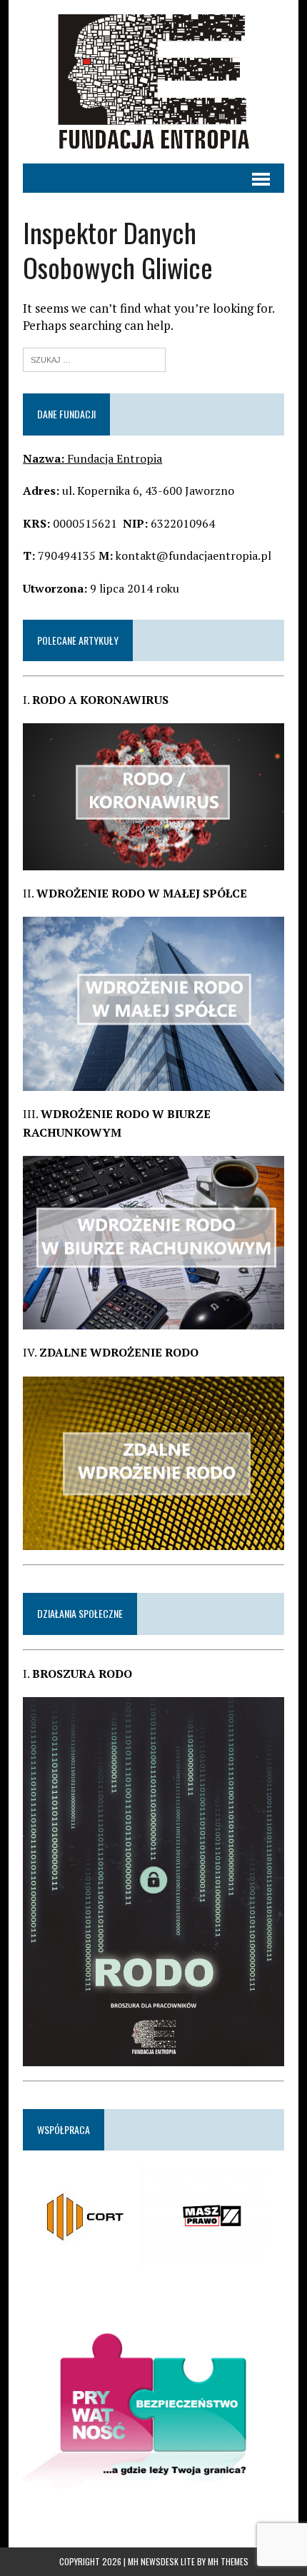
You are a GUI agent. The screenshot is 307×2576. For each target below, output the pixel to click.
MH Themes (228, 2561)
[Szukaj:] (94, 358)
